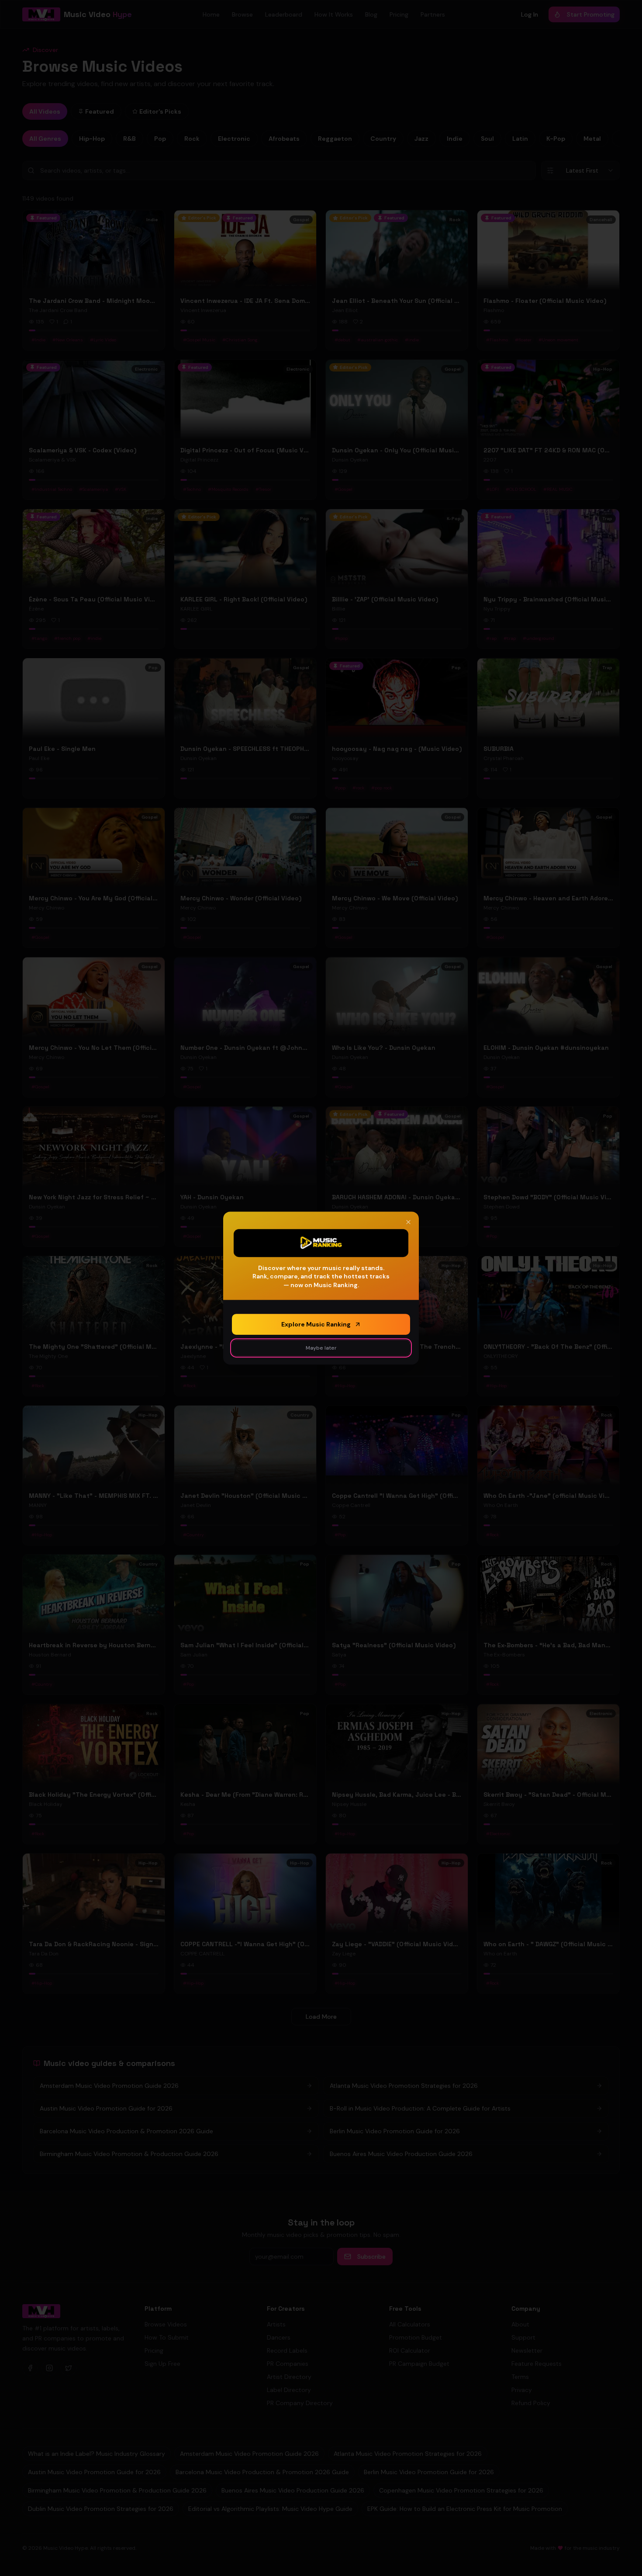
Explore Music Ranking (316, 1324)
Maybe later (321, 1348)
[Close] (408, 1222)
